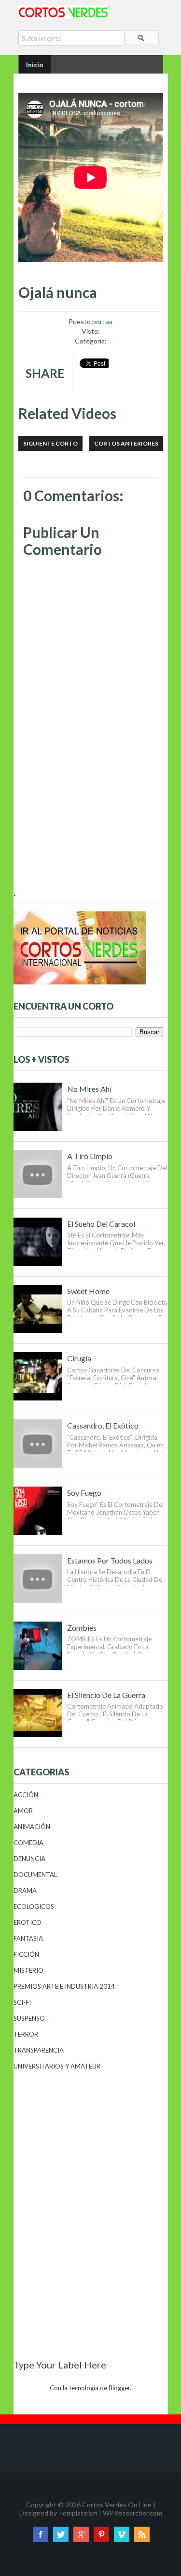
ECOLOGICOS (34, 1906)
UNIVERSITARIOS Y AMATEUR (57, 2066)
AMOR (23, 1811)
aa (109, 321)
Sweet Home (88, 1291)
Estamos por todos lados (110, 1560)
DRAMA (25, 1891)
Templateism (78, 2513)
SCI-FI (22, 2002)
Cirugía (79, 1358)
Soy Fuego (84, 1493)
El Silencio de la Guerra (106, 1695)
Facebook (41, 2534)
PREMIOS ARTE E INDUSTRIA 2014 (64, 1986)
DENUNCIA (29, 1859)
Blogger (119, 2388)
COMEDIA (28, 1843)
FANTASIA (28, 1938)
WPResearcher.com (132, 2513)
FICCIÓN (26, 1954)
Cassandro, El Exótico (103, 1425)
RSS (142, 2534)
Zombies (82, 1628)
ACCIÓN (26, 1795)
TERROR (26, 2034)
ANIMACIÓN (32, 1827)
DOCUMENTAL (35, 1875)
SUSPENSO (29, 2018)
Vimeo (122, 2534)
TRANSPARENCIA (39, 2050)
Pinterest (101, 2534)
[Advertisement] (91, 823)
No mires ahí (89, 1089)
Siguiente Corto (50, 443)
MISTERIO (28, 1970)
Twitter (61, 2534)
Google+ (81, 2534)
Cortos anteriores (126, 443)
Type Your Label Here (60, 2365)
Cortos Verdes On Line (117, 2505)
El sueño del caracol (101, 1224)
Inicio (35, 65)
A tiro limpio (90, 1156)
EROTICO (28, 1922)
